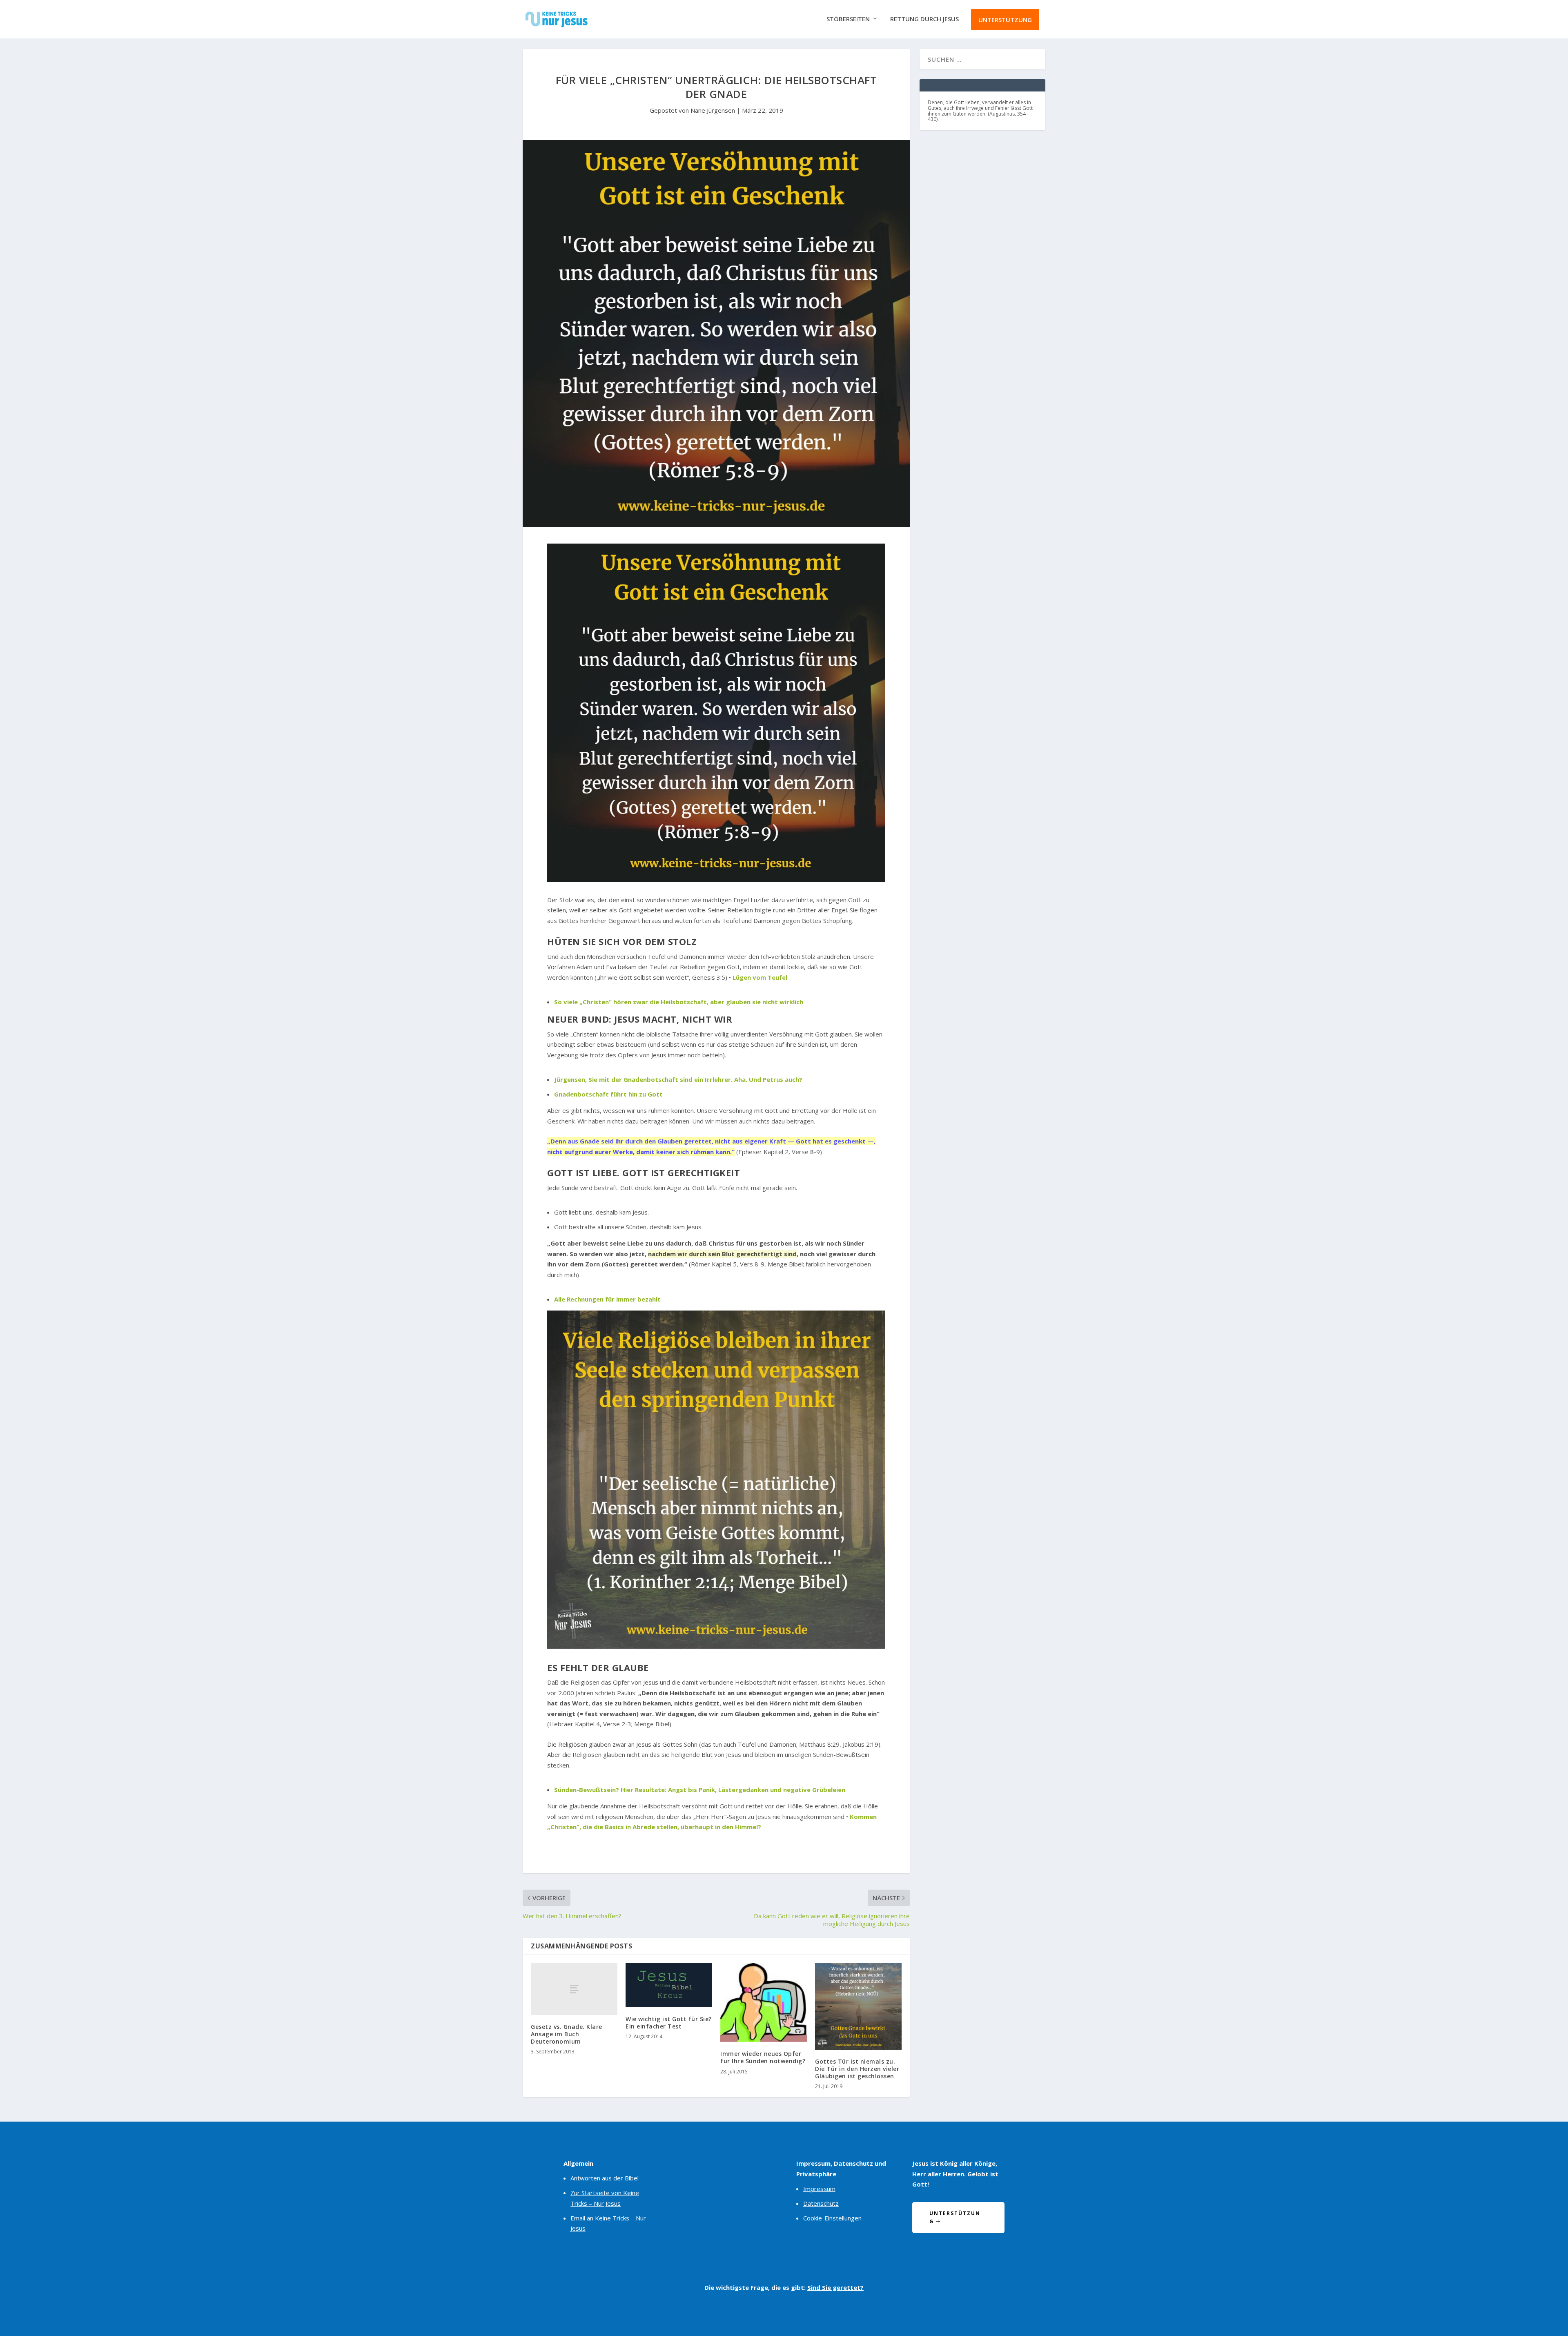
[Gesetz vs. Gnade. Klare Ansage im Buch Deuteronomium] (574, 1989)
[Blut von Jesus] (716, 879)
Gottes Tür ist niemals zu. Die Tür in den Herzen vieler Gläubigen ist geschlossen (857, 2069)
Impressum (819, 2189)
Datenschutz (821, 2203)
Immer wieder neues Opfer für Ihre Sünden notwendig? (763, 2057)
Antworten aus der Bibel (605, 2178)
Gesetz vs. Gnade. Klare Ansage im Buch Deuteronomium (567, 2034)
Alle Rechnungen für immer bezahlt (607, 1299)
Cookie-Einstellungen (832, 2218)
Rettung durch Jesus (924, 19)
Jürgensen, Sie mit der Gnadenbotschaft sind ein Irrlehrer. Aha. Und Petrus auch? (678, 1079)
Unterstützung (1005, 20)
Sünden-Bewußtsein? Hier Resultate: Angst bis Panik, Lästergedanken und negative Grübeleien (700, 1790)
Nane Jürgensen (713, 110)
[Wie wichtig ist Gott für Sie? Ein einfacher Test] (669, 1985)
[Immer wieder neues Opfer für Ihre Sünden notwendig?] (764, 2003)
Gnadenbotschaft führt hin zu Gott (608, 1094)
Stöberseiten (848, 19)
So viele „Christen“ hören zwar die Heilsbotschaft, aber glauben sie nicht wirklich (679, 1002)
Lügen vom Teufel (760, 977)
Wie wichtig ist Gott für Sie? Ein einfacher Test (669, 2023)
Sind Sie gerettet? (835, 2287)
